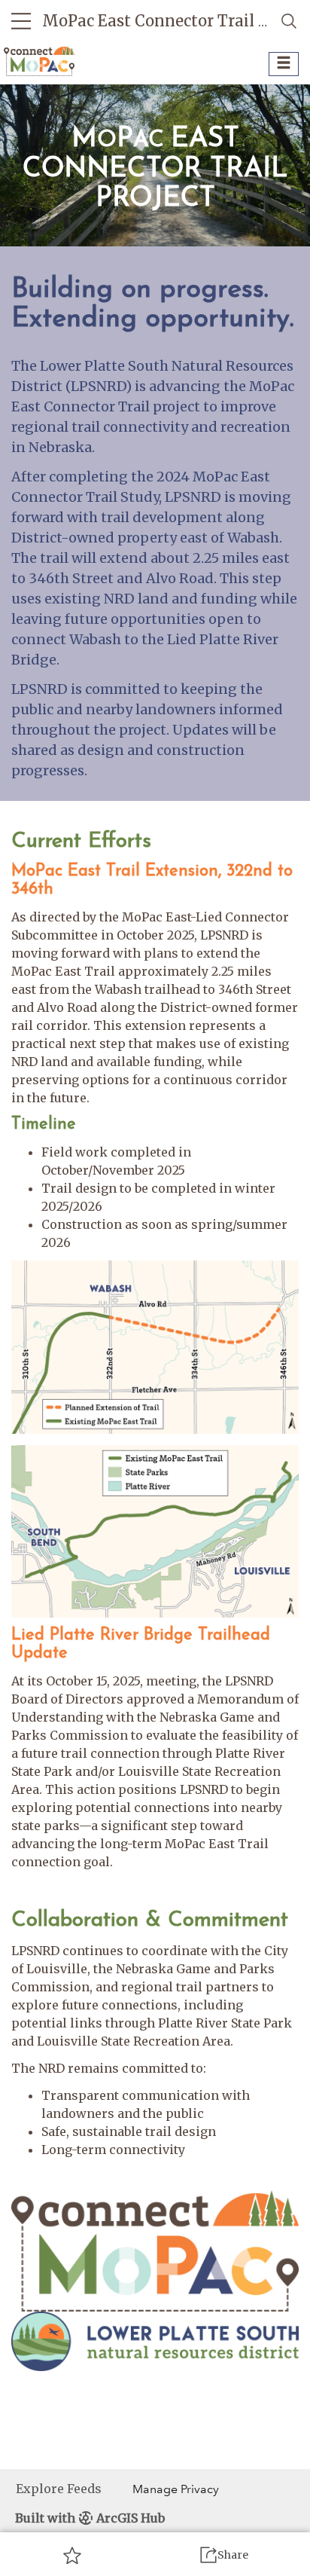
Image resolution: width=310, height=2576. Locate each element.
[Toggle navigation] (284, 64)
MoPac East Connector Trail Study (172, 21)
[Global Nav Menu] (21, 21)
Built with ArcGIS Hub (90, 2518)
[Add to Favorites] (72, 2555)
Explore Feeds (59, 2489)
